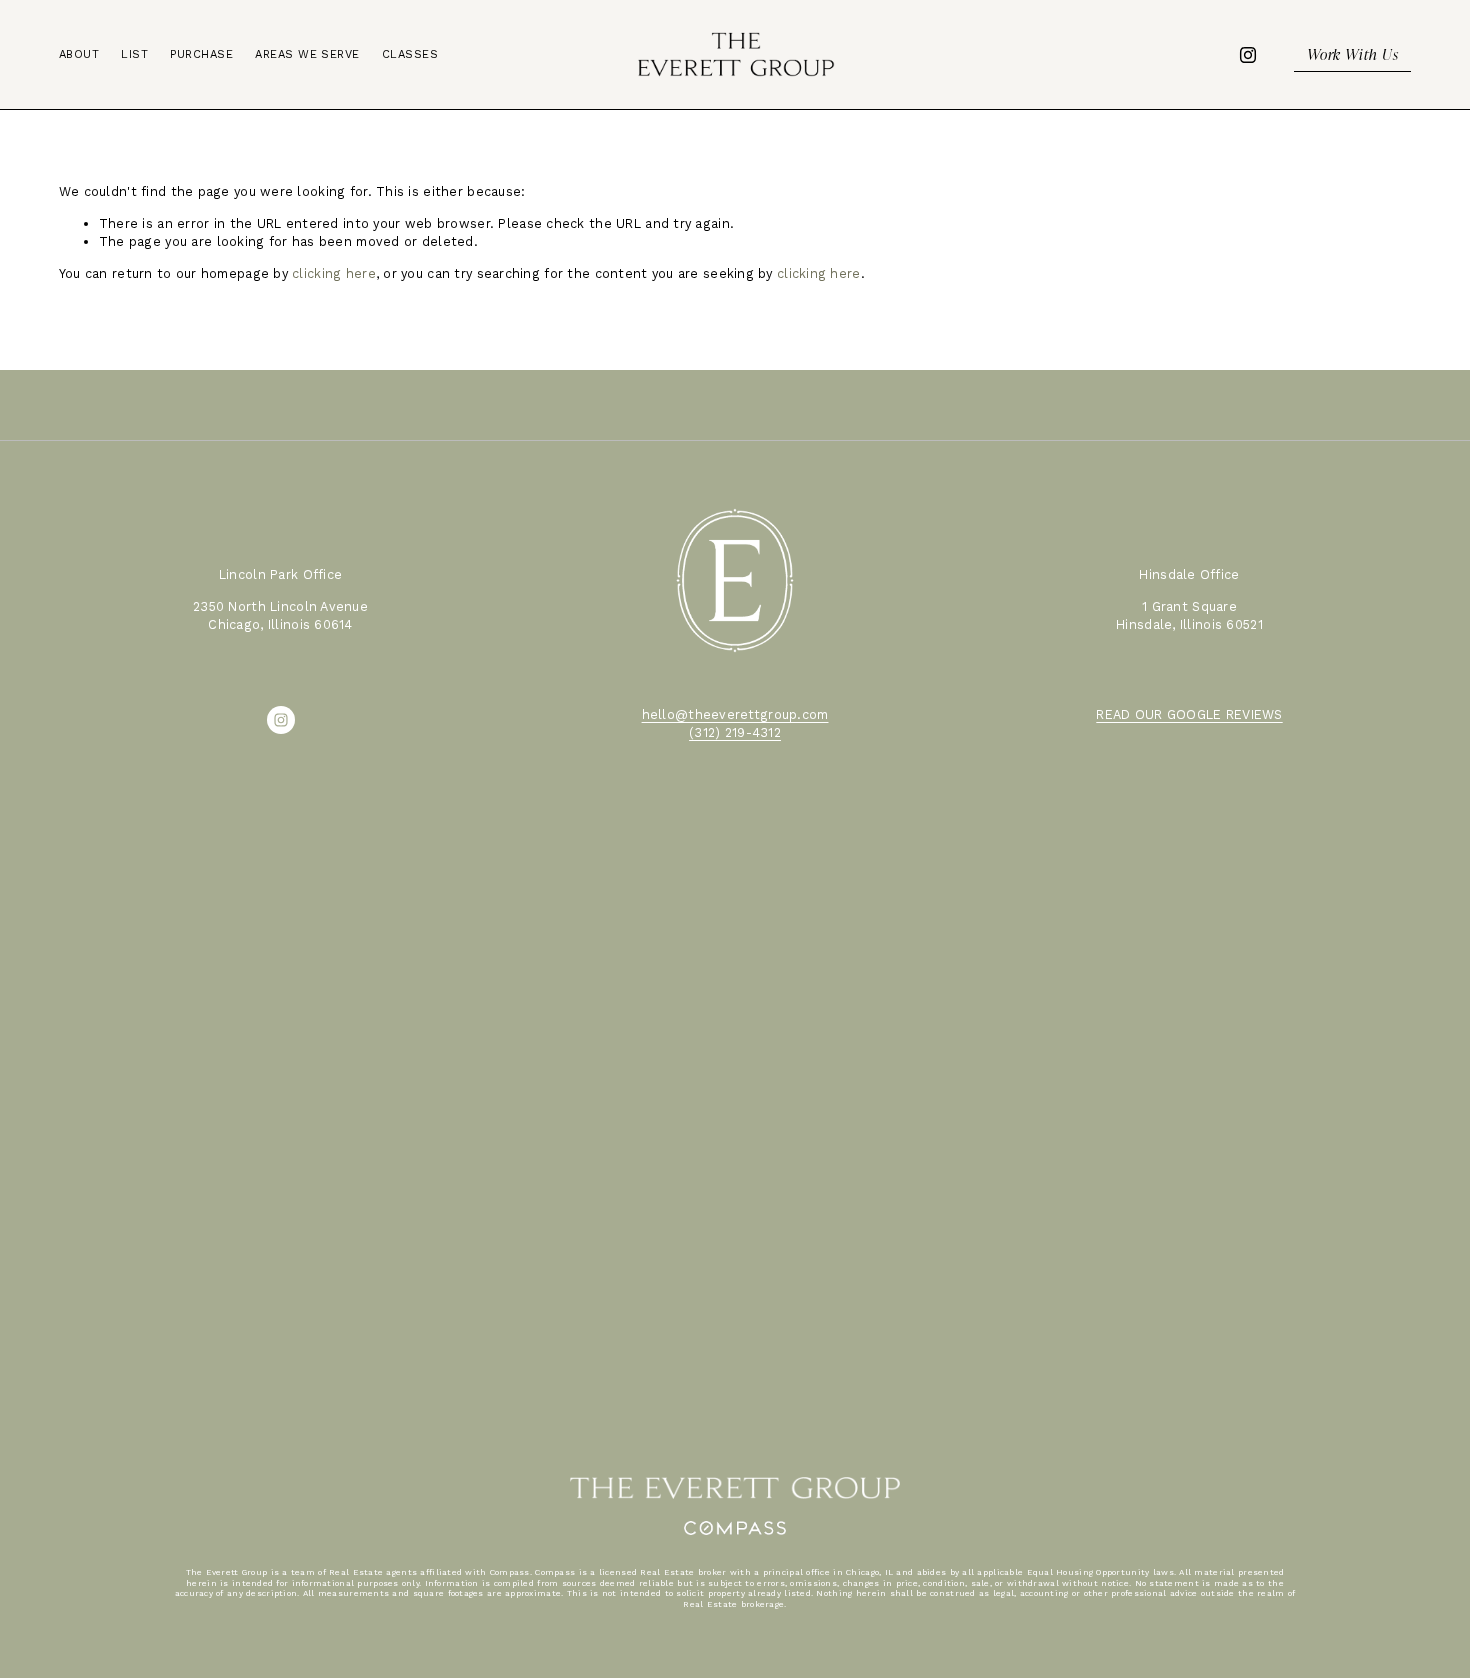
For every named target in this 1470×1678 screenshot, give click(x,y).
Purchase (201, 54)
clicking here (334, 273)
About (79, 54)
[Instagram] (1248, 55)
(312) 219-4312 (735, 732)
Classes (410, 54)
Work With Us (1353, 54)
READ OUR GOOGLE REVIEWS (1189, 714)
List (134, 54)
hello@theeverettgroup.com (735, 714)
